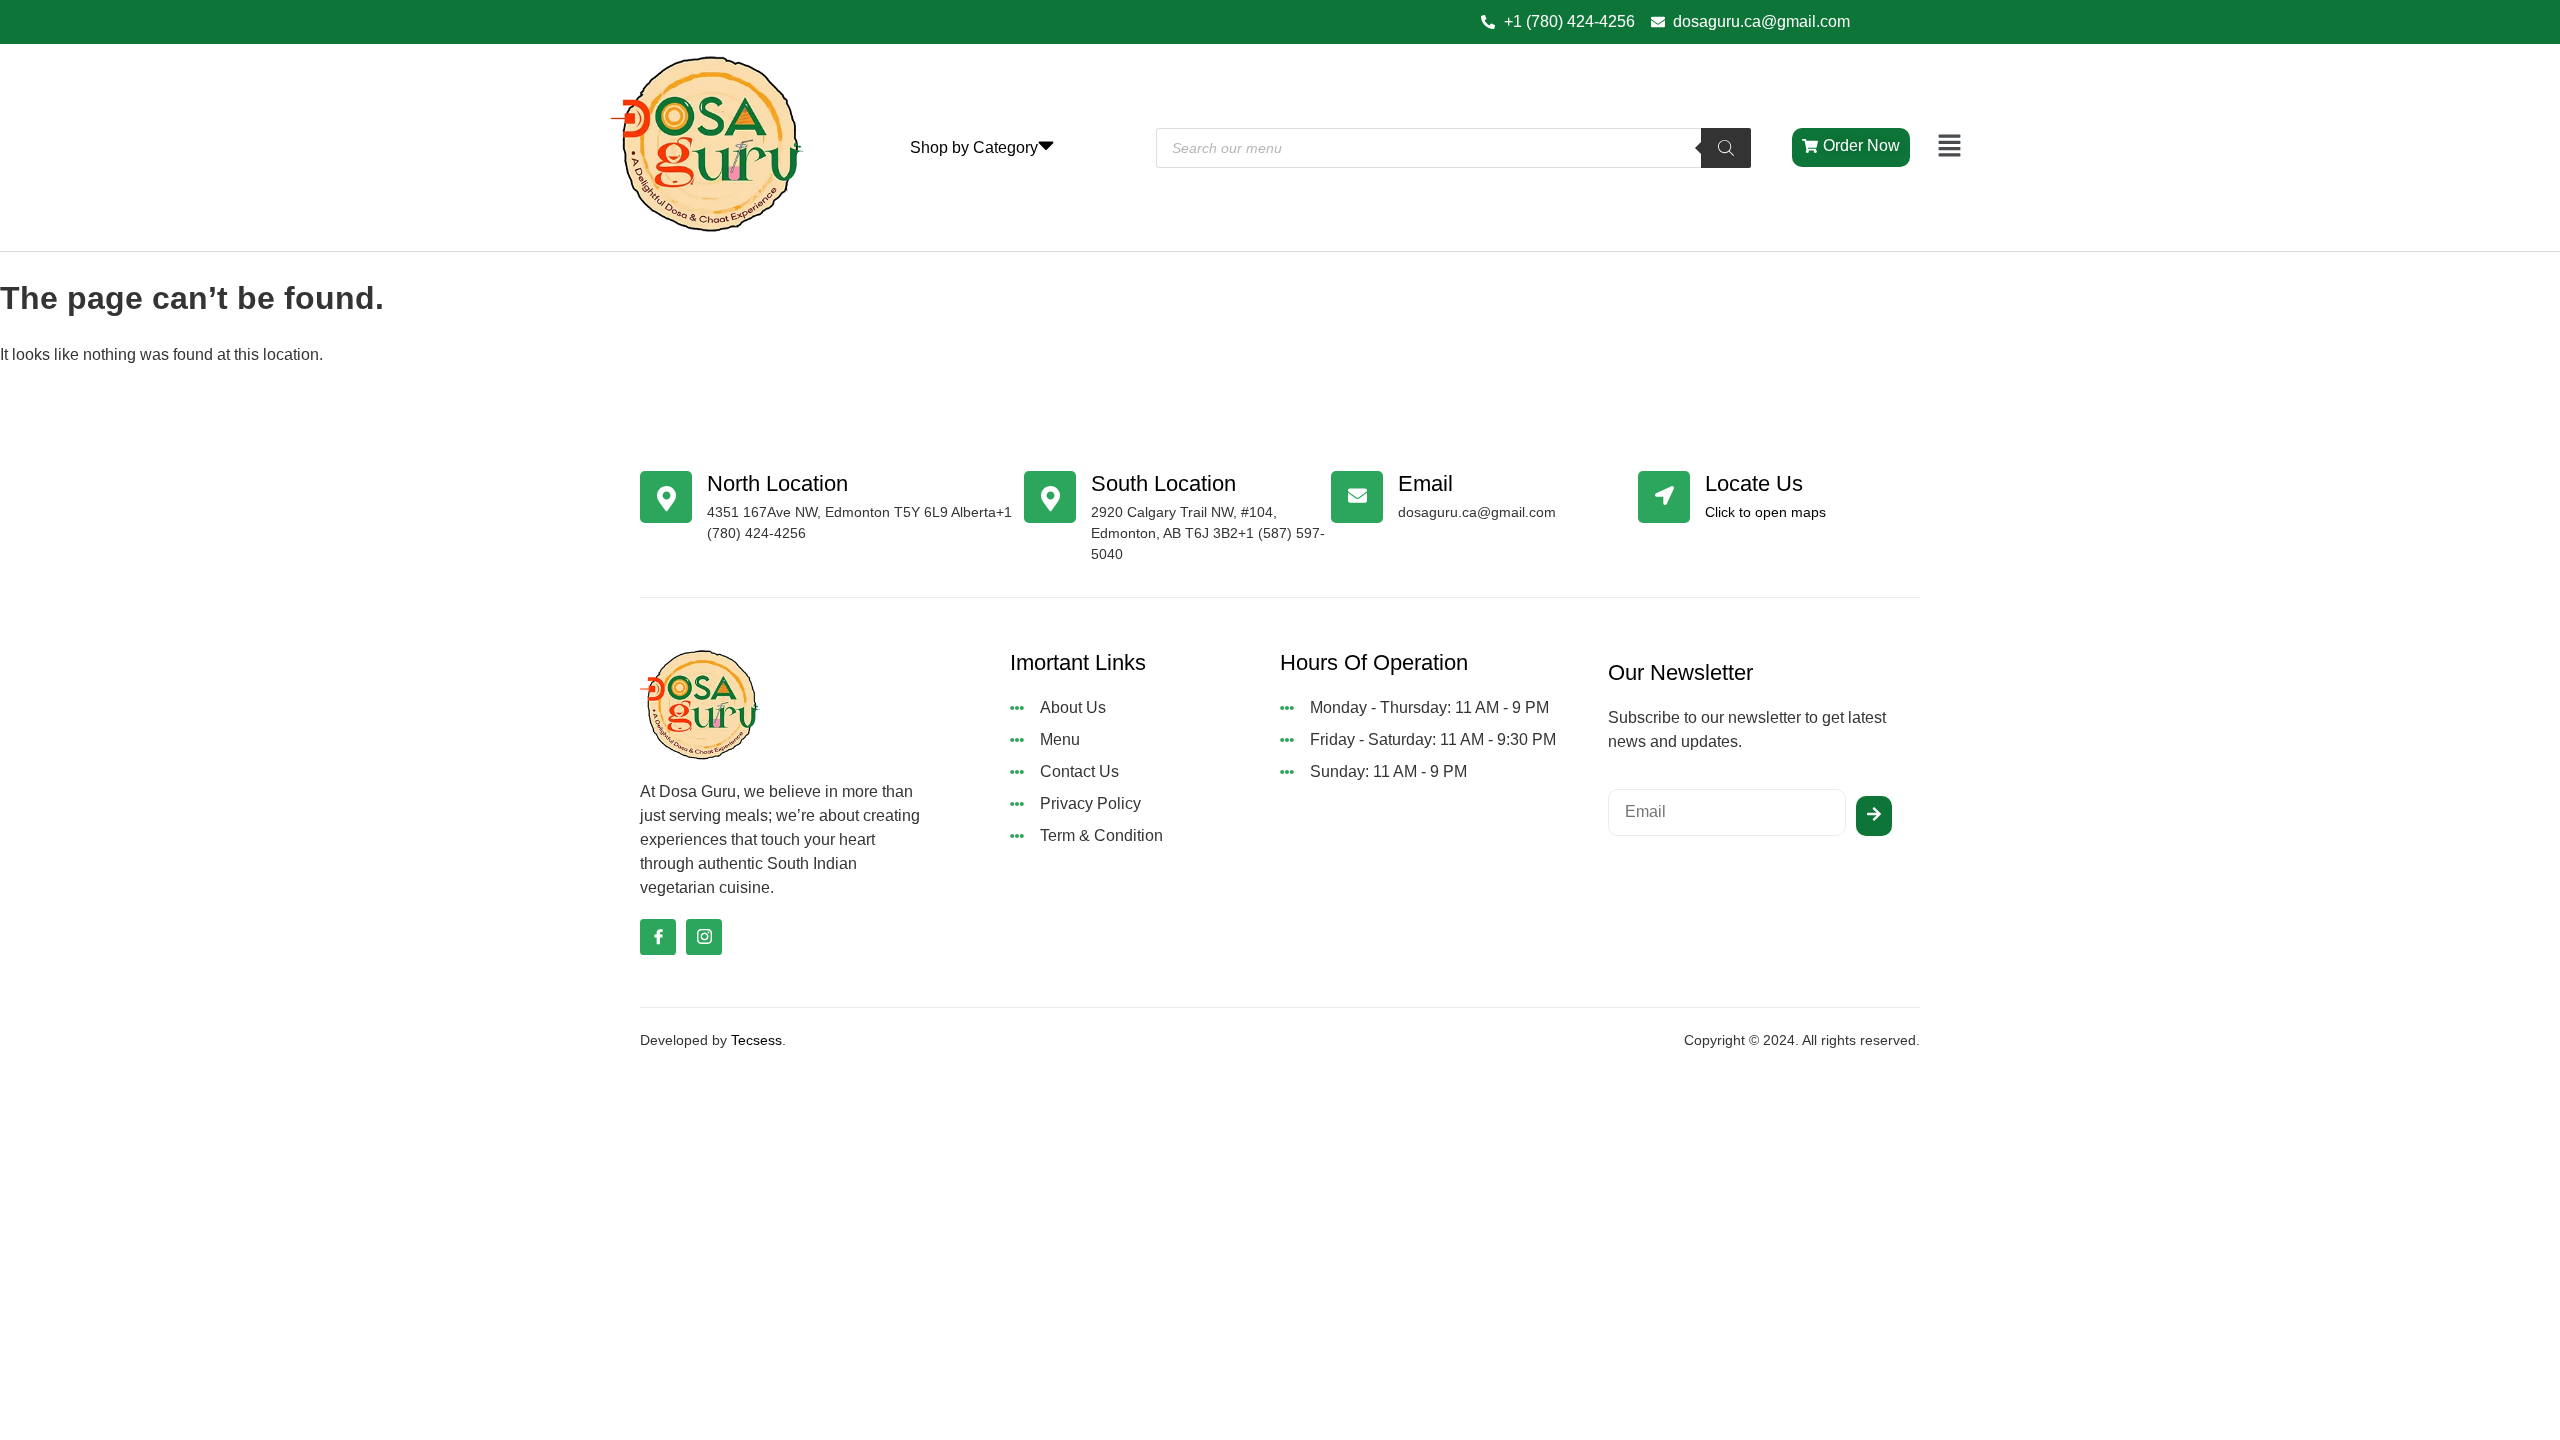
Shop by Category (974, 147)
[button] (1950, 147)
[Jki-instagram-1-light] (704, 937)
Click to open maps (1765, 512)
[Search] (1726, 148)
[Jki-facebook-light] (658, 937)
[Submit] (1874, 816)
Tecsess (756, 1040)
